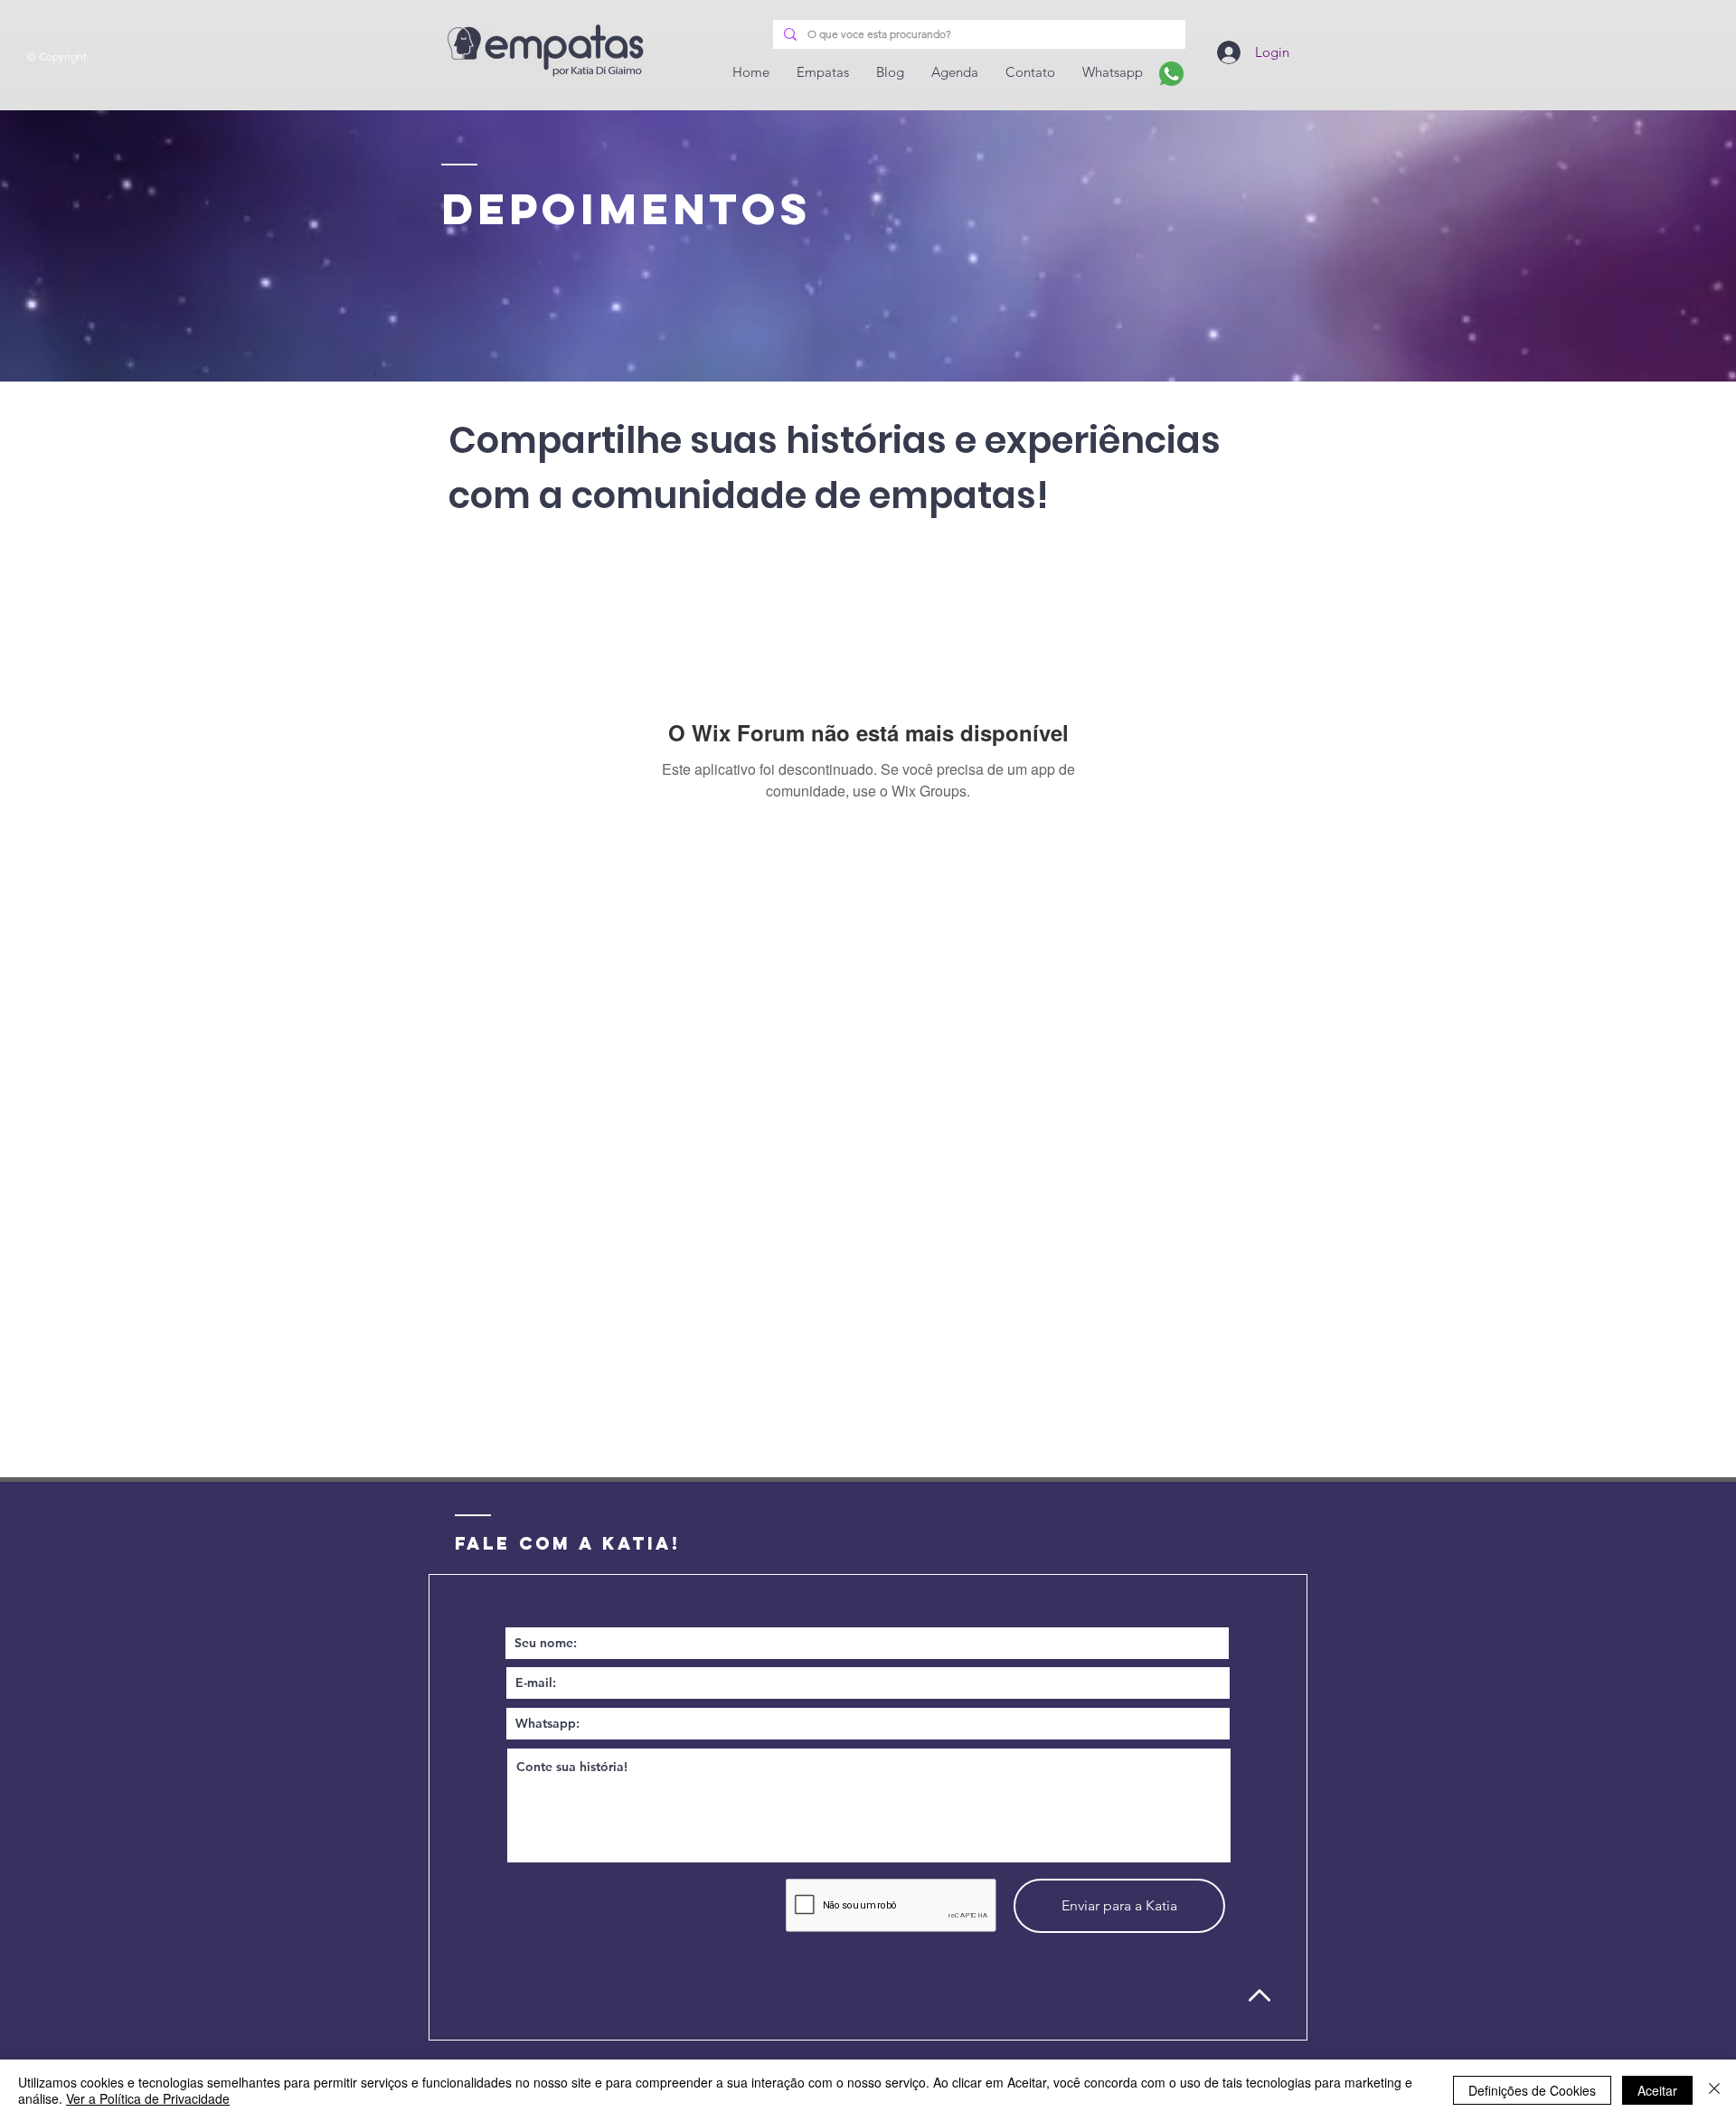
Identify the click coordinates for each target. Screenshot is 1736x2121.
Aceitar (1657, 2090)
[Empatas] (1171, 74)
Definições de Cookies (1532, 2090)
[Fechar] (1714, 2090)
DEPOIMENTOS (626, 209)
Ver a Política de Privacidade (148, 2098)
